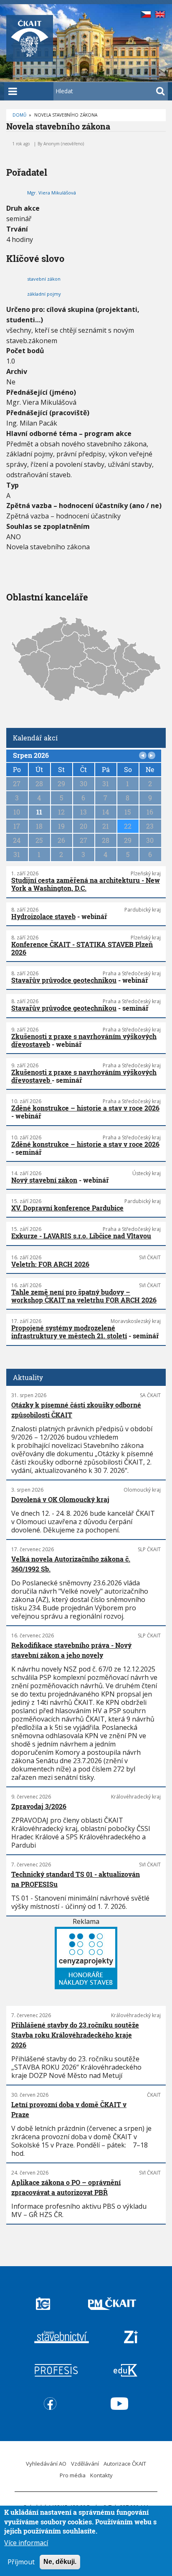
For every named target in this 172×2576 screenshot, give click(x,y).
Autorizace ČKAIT (125, 2464)
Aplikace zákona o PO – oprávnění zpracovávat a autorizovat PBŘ (66, 2187)
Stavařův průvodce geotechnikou (64, 980)
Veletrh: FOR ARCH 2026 (50, 1264)
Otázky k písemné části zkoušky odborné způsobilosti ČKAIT (76, 1410)
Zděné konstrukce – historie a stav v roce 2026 (85, 1108)
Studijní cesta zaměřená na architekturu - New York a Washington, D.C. (86, 884)
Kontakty (101, 2475)
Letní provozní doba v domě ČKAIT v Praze (69, 2109)
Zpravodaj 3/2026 (39, 1806)
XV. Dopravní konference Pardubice (67, 1208)
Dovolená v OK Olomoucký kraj (60, 1499)
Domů (19, 115)
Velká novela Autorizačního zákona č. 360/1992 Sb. (71, 1564)
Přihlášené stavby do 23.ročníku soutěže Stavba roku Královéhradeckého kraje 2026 (75, 2035)
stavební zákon (44, 279)
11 (39, 812)
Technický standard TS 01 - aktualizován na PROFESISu (76, 1879)
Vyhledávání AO (46, 2464)
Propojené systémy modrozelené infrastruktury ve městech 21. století (69, 1332)
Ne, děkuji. (60, 2562)
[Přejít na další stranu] (152, 755)
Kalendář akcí (35, 738)
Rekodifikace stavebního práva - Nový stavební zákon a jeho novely (71, 1650)
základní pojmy (44, 294)
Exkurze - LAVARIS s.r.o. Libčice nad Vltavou (81, 1236)
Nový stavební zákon (44, 1180)
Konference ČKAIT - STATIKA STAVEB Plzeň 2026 (82, 948)
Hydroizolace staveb (43, 916)
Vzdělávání (85, 2464)
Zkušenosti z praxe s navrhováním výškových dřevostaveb (84, 1040)
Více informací (26, 2543)
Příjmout (21, 2562)
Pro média (73, 2475)
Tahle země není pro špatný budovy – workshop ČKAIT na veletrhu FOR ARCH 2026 (84, 1296)
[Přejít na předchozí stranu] (143, 755)
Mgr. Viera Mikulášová (52, 193)
